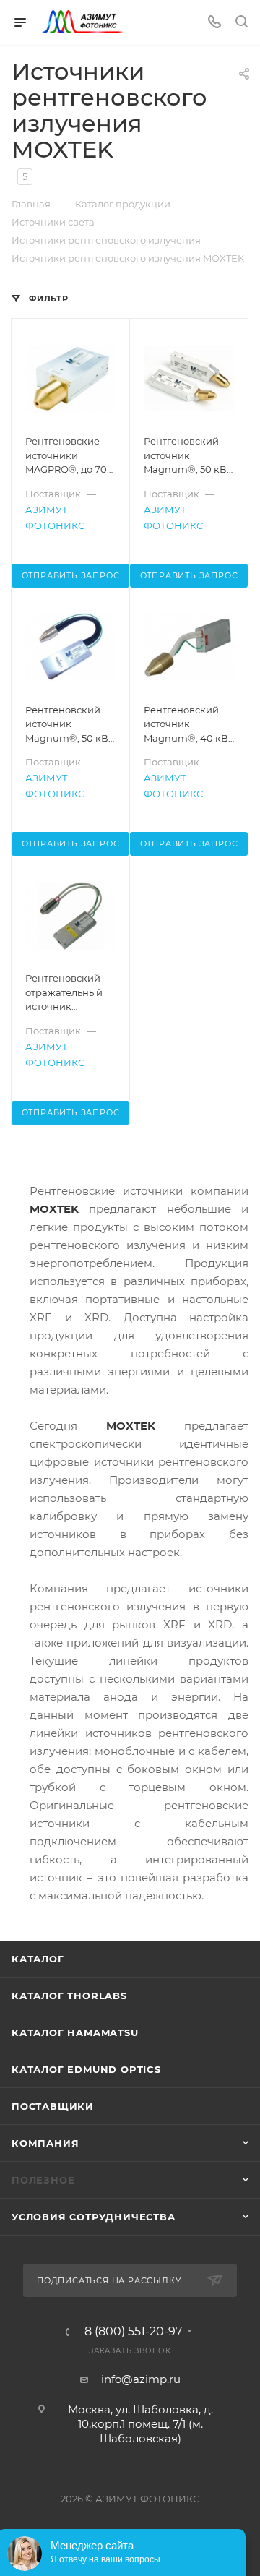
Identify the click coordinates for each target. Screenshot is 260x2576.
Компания (45, 2143)
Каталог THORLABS (69, 1996)
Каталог (38, 1959)
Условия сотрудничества (94, 2217)
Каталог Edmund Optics (86, 2069)
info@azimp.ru (141, 2379)
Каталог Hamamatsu (75, 2032)
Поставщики (53, 2106)
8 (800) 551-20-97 (133, 2332)
